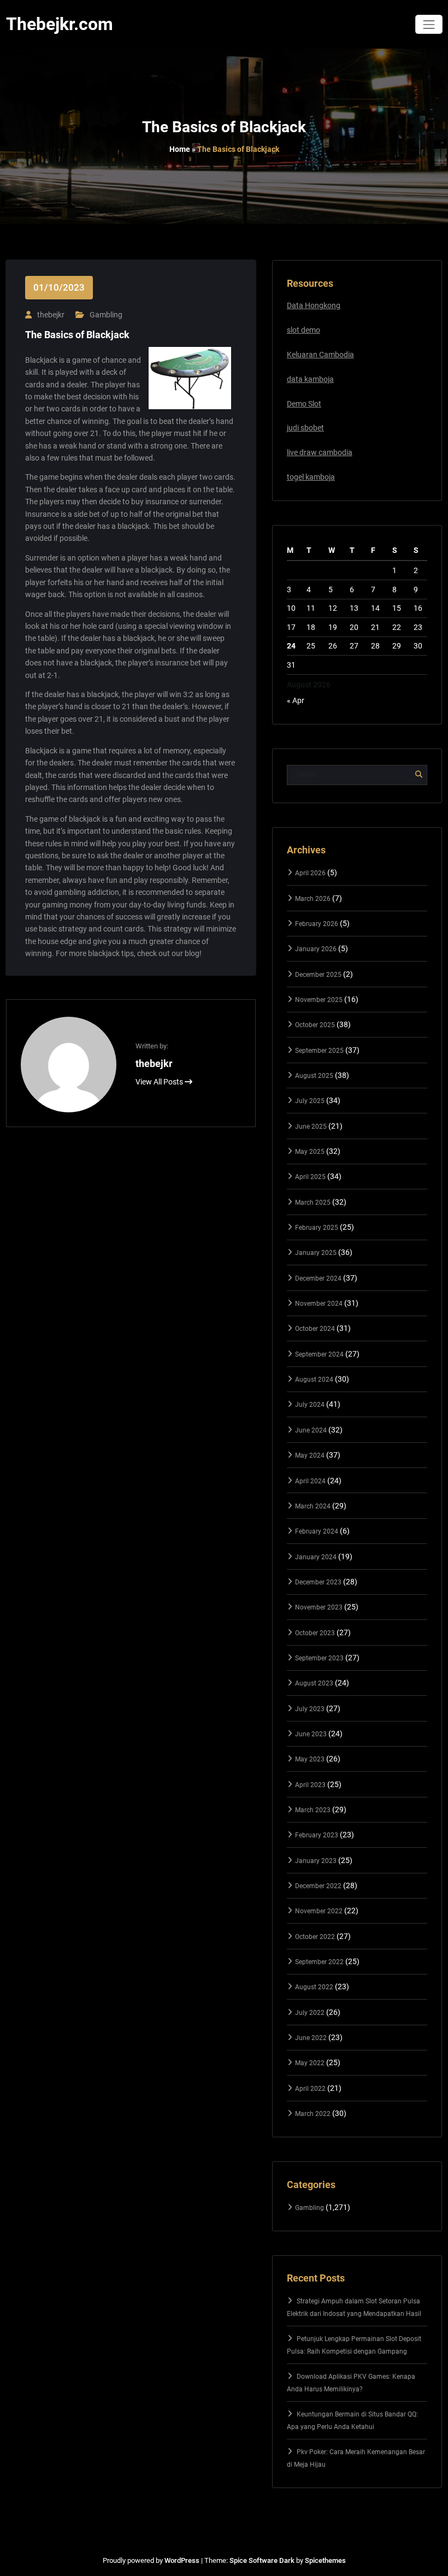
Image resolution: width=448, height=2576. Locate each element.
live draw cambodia (320, 452)
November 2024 (319, 1304)
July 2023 (310, 1709)
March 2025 (313, 1202)
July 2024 (310, 1405)
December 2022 (318, 1886)
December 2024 (318, 1278)
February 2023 (317, 1835)
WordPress (182, 2560)
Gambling (106, 315)
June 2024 (311, 1430)
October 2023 (315, 1633)
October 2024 (315, 1329)
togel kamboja (311, 477)
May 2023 (310, 1759)
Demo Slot (304, 404)
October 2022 (315, 1937)
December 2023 (318, 1582)
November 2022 (319, 1911)
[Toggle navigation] (429, 24)
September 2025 (319, 1051)
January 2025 (316, 1253)
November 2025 (319, 1000)
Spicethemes (325, 2560)
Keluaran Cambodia (320, 355)
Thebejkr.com (60, 24)
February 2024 (317, 1531)
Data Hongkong (314, 305)
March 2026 (313, 899)
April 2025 (310, 1177)
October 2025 (315, 1025)
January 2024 (316, 1557)
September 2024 (319, 1354)
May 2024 (310, 1455)
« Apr (296, 700)
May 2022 (310, 2063)
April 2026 (310, 873)
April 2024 (310, 1481)
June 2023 (311, 1734)
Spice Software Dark (262, 2560)
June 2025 (311, 1127)
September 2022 (319, 1962)
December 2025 (318, 975)
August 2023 (314, 1683)
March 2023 (313, 1810)
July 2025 (310, 1101)
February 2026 (317, 924)
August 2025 (314, 1076)
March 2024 (313, 1506)
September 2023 (319, 1658)
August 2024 (314, 1380)
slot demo (303, 330)
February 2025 (317, 1228)
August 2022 (314, 1987)
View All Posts (160, 1082)
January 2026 (316, 949)
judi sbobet (305, 428)
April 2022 (310, 2089)
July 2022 (310, 2013)
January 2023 (316, 1861)
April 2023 (310, 1785)
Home (180, 149)
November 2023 (319, 1607)
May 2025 (310, 1152)
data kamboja (310, 379)
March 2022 (313, 2114)
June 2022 (311, 2038)
